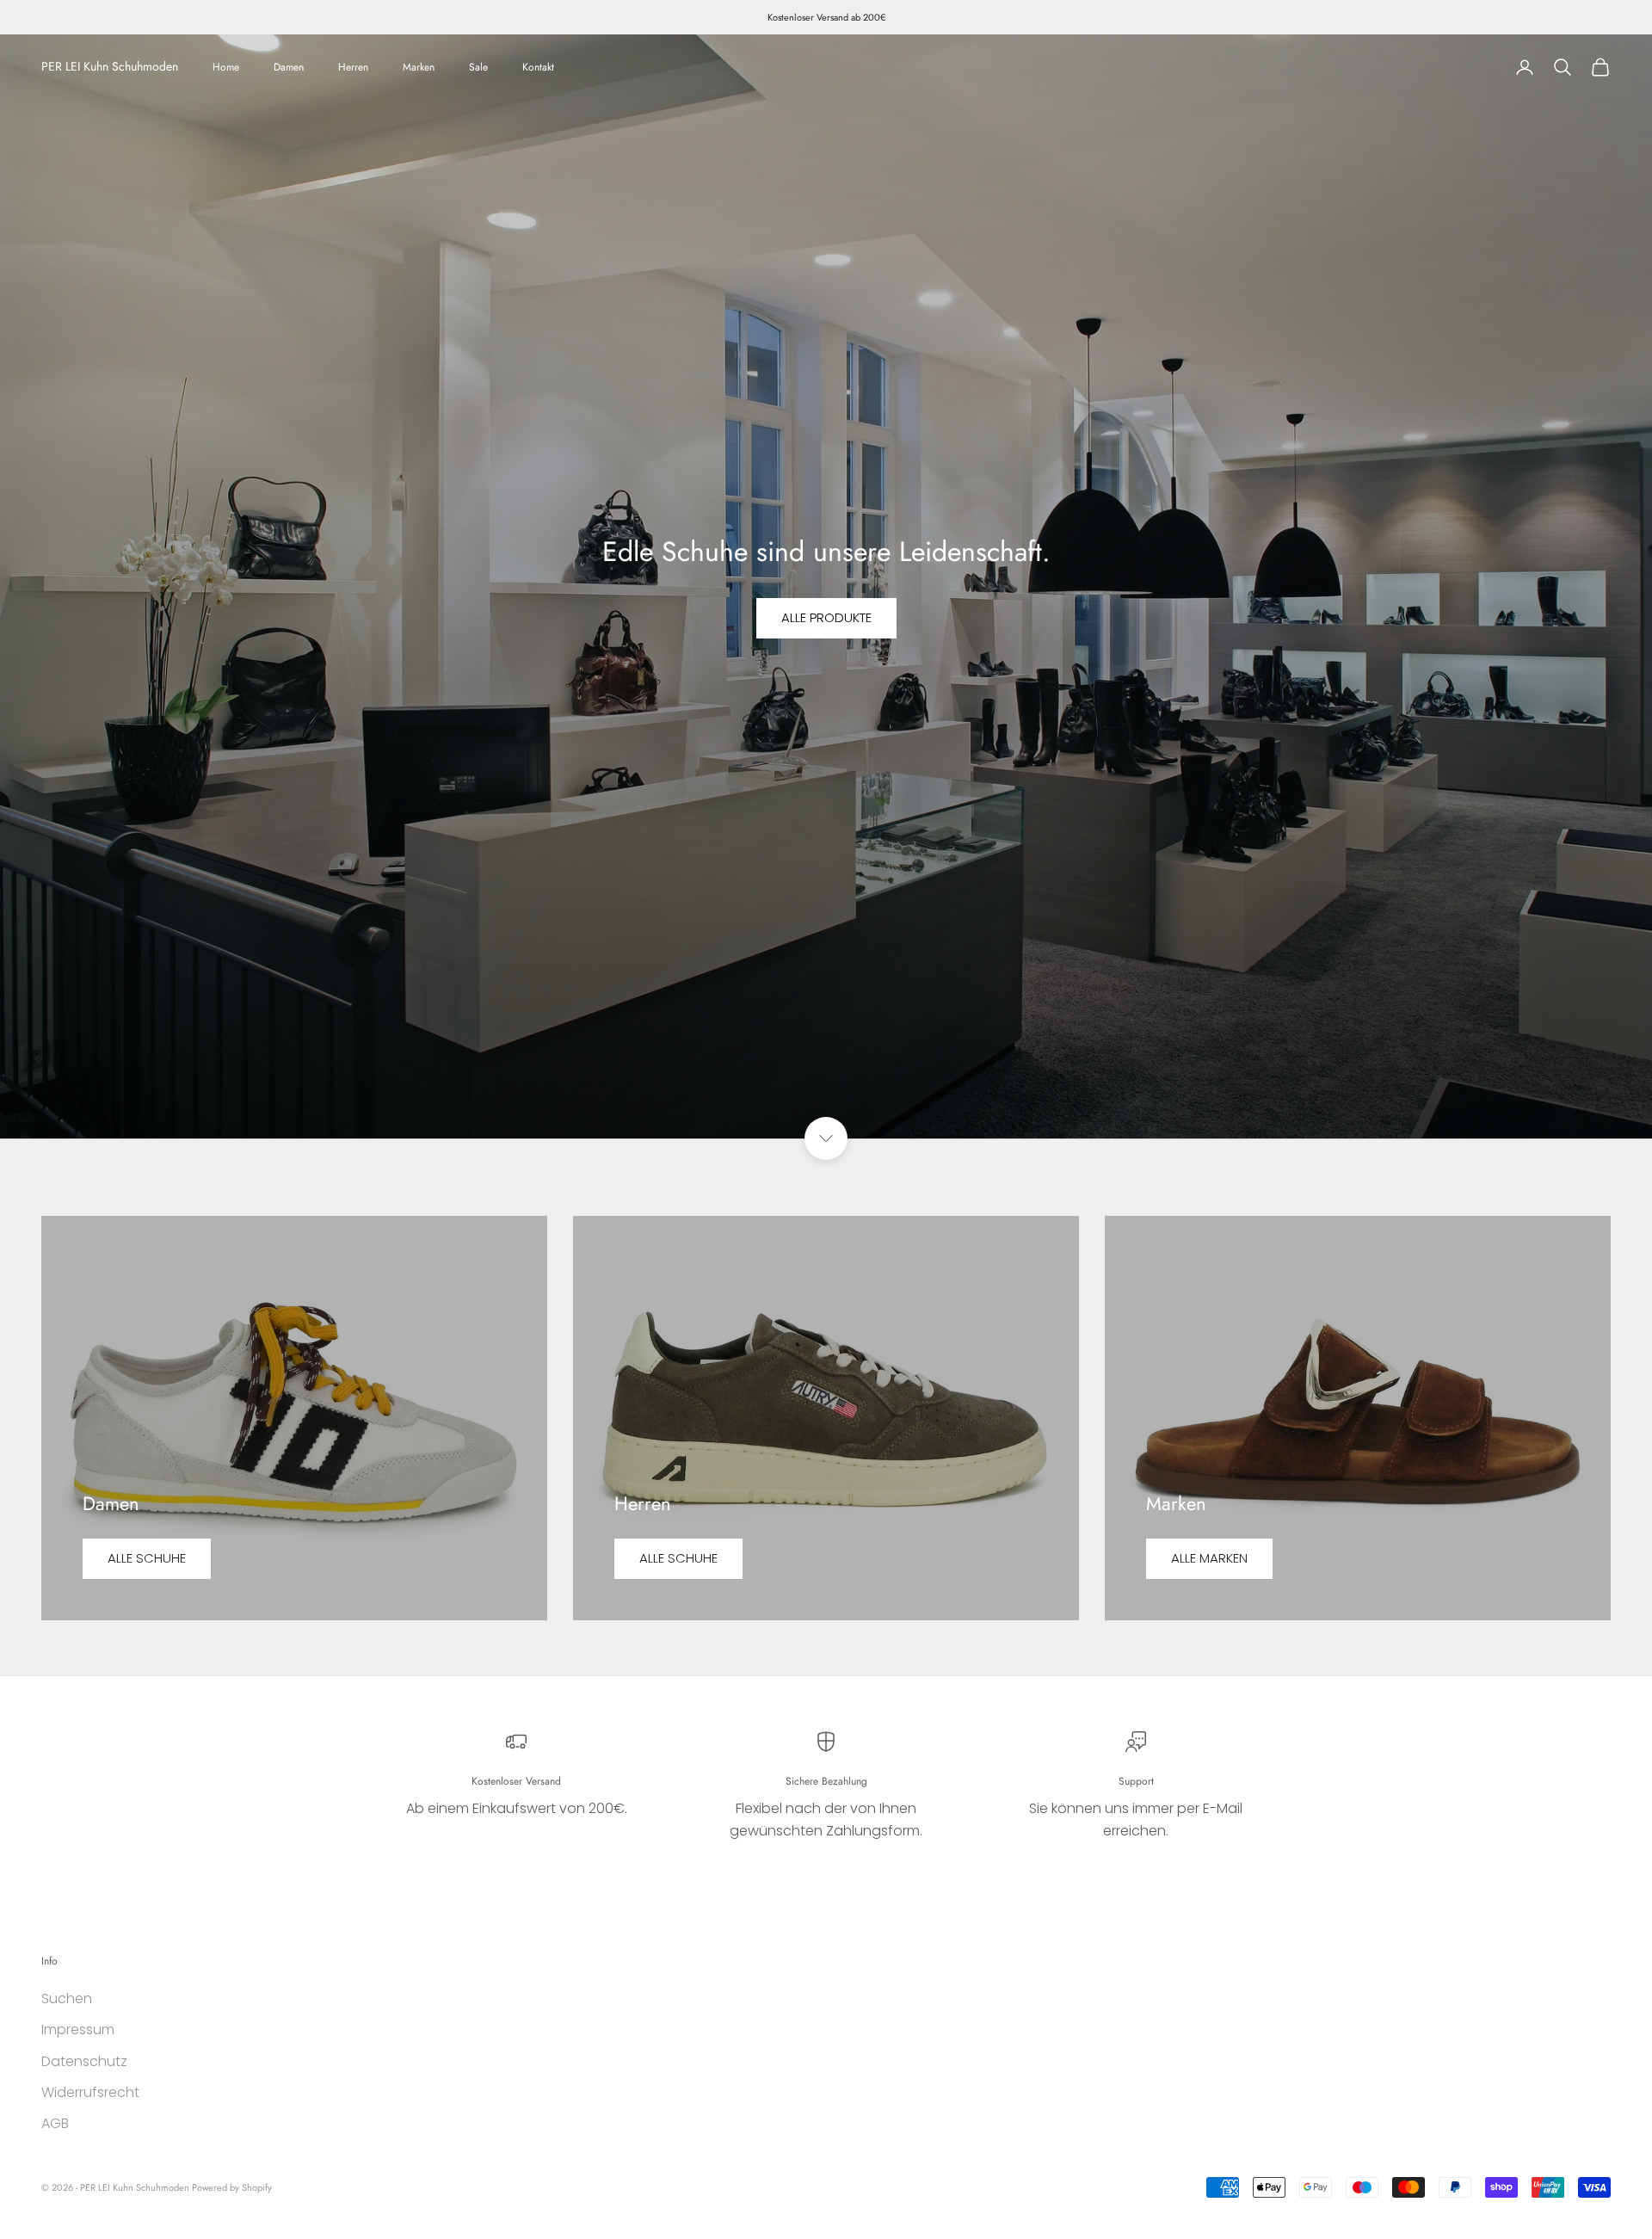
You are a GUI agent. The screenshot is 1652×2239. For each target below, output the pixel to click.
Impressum (78, 2029)
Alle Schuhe (147, 1558)
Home (226, 67)
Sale (478, 67)
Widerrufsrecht (90, 2092)
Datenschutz (84, 2061)
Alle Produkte (826, 617)
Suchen (67, 1998)
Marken (419, 67)
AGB (55, 2123)
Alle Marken (1209, 1558)
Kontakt (538, 67)
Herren (353, 67)
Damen (289, 67)
